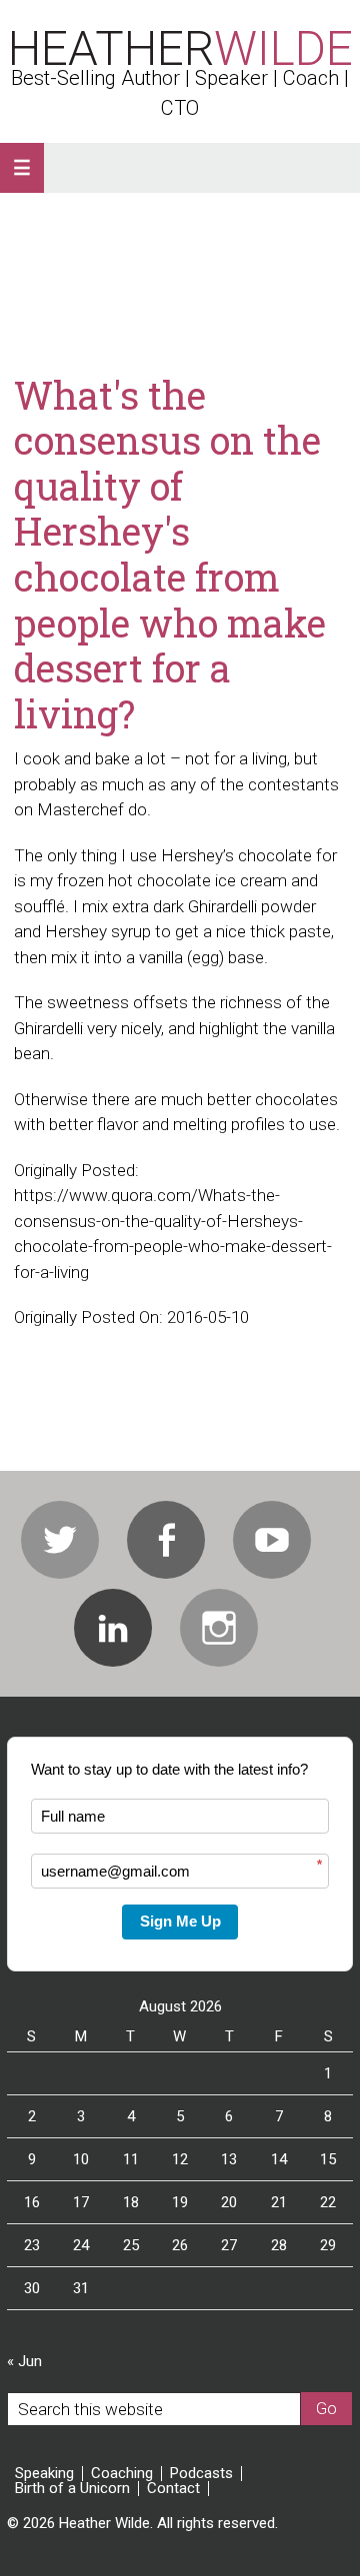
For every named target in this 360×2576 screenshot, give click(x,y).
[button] (22, 168)
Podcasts (201, 2474)
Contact (173, 2489)
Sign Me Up (180, 1921)
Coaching (122, 2474)
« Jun (24, 2361)
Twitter (60, 1540)
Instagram (219, 1628)
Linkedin (113, 1628)
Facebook (166, 1540)
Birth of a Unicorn (72, 2489)
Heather (180, 48)
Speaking (44, 2474)
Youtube (272, 1540)
